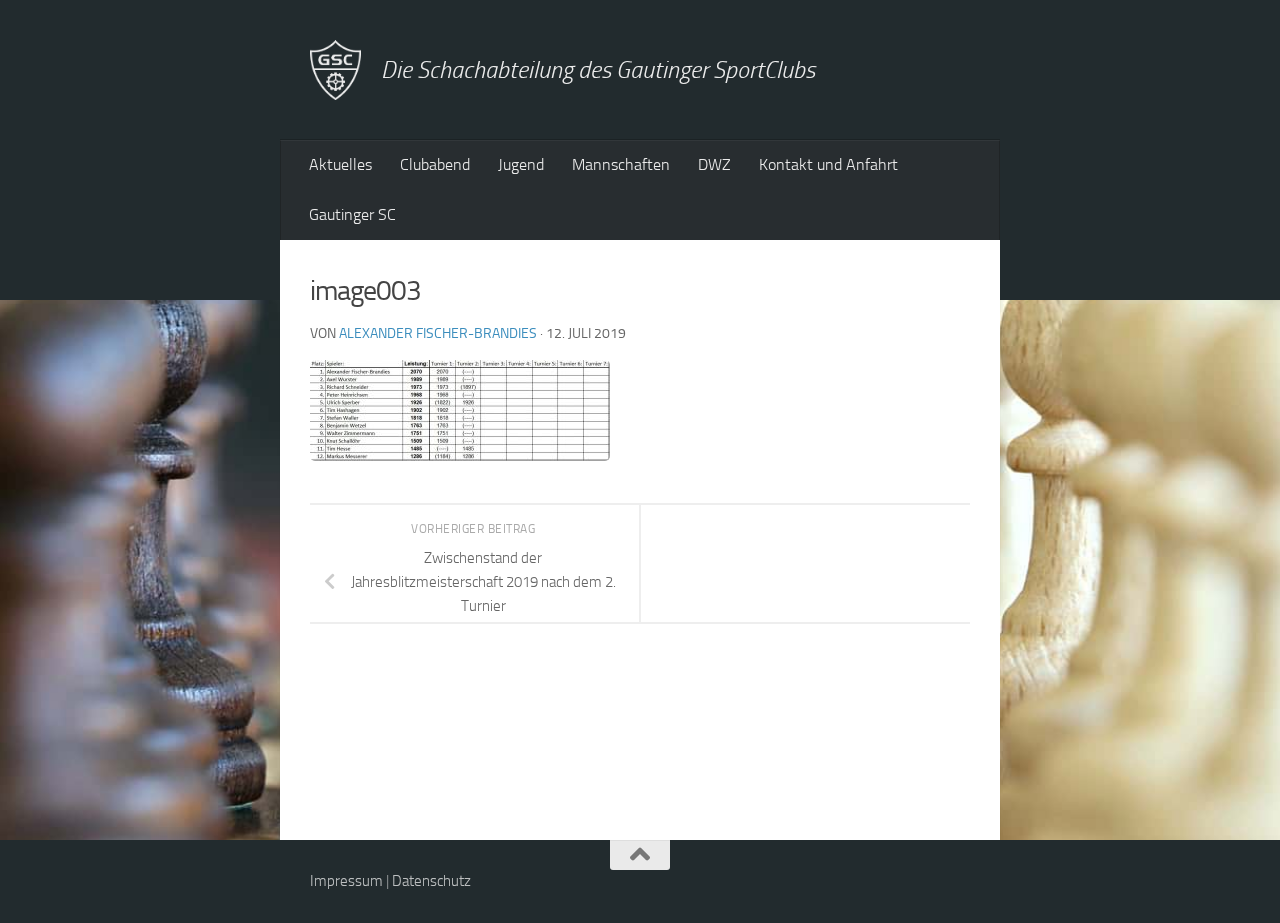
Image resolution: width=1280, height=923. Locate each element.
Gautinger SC (352, 214)
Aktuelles (340, 164)
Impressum (346, 881)
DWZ (714, 164)
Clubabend (435, 164)
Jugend (521, 164)
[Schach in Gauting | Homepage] (335, 70)
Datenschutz (431, 881)
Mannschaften (621, 164)
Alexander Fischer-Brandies (438, 333)
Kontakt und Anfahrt (828, 164)
